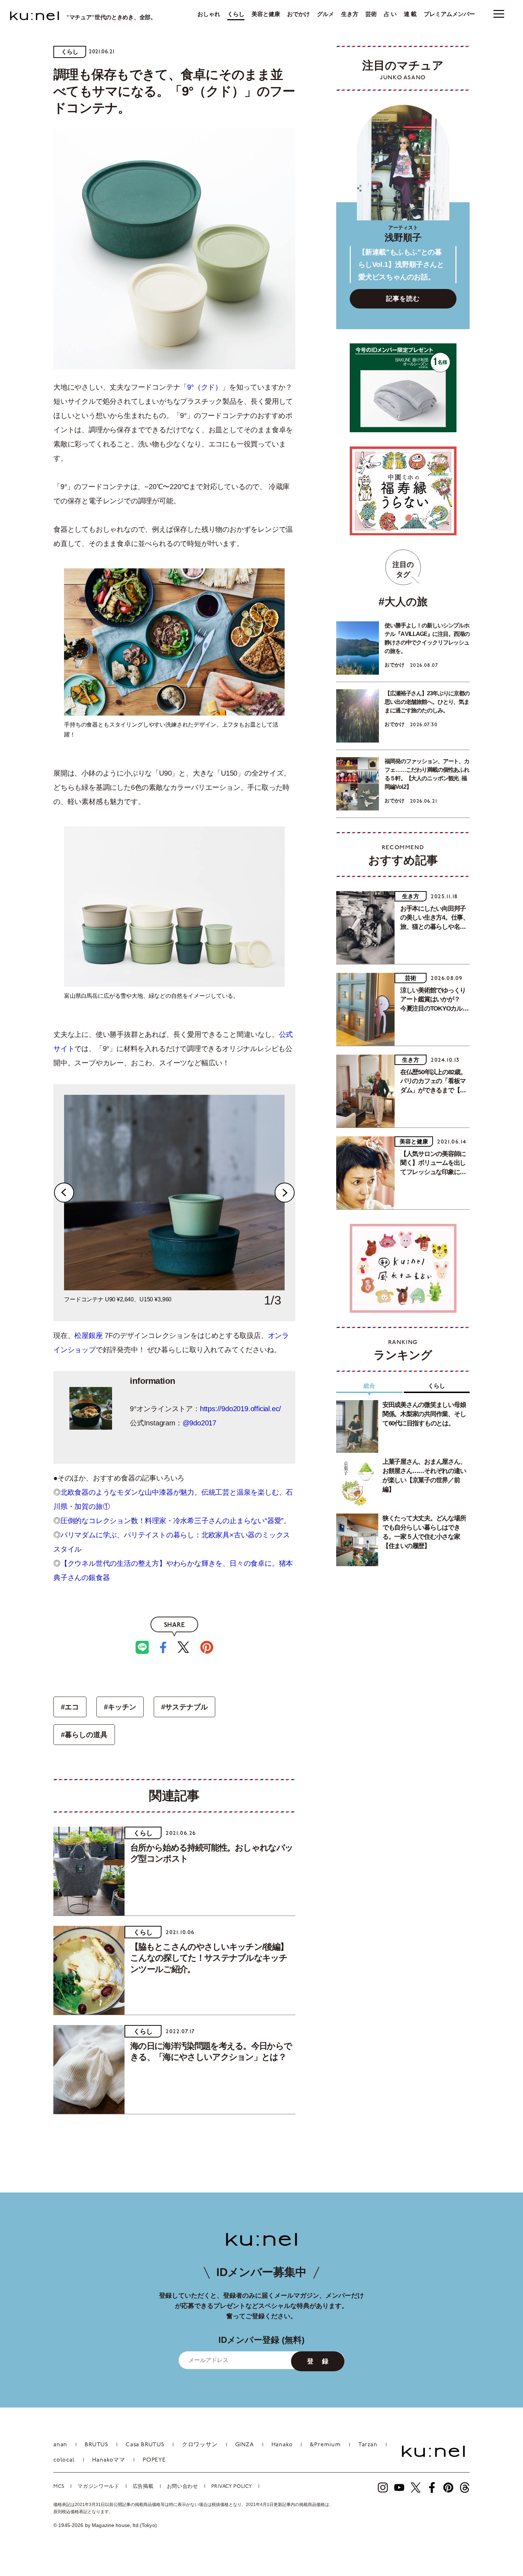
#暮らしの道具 (84, 1735)
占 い (390, 14)
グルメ (326, 14)
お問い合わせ (183, 2487)
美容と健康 (266, 14)
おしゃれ (209, 14)
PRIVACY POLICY (232, 2487)
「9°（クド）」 (204, 387)
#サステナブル (184, 1707)
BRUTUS (96, 2445)
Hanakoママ (109, 2460)
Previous (64, 1193)
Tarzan (368, 2445)
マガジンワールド (99, 2487)
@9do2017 (199, 1423)
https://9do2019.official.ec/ (241, 1409)
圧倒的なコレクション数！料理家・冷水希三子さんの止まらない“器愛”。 (176, 1521)
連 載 (410, 14)
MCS (59, 2487)
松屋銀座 (88, 1335)
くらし (236, 14)
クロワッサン (200, 2445)
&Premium (325, 2445)
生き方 (350, 14)
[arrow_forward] (383, 2487)
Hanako (282, 2445)
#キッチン (120, 1707)
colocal (64, 2460)
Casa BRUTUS (145, 2445)
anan (60, 2445)
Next (285, 1193)
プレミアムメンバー (449, 14)
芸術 (371, 14)
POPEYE (154, 2460)
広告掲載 (143, 2487)
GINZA (245, 2445)
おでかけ (299, 14)
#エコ (70, 1707)
